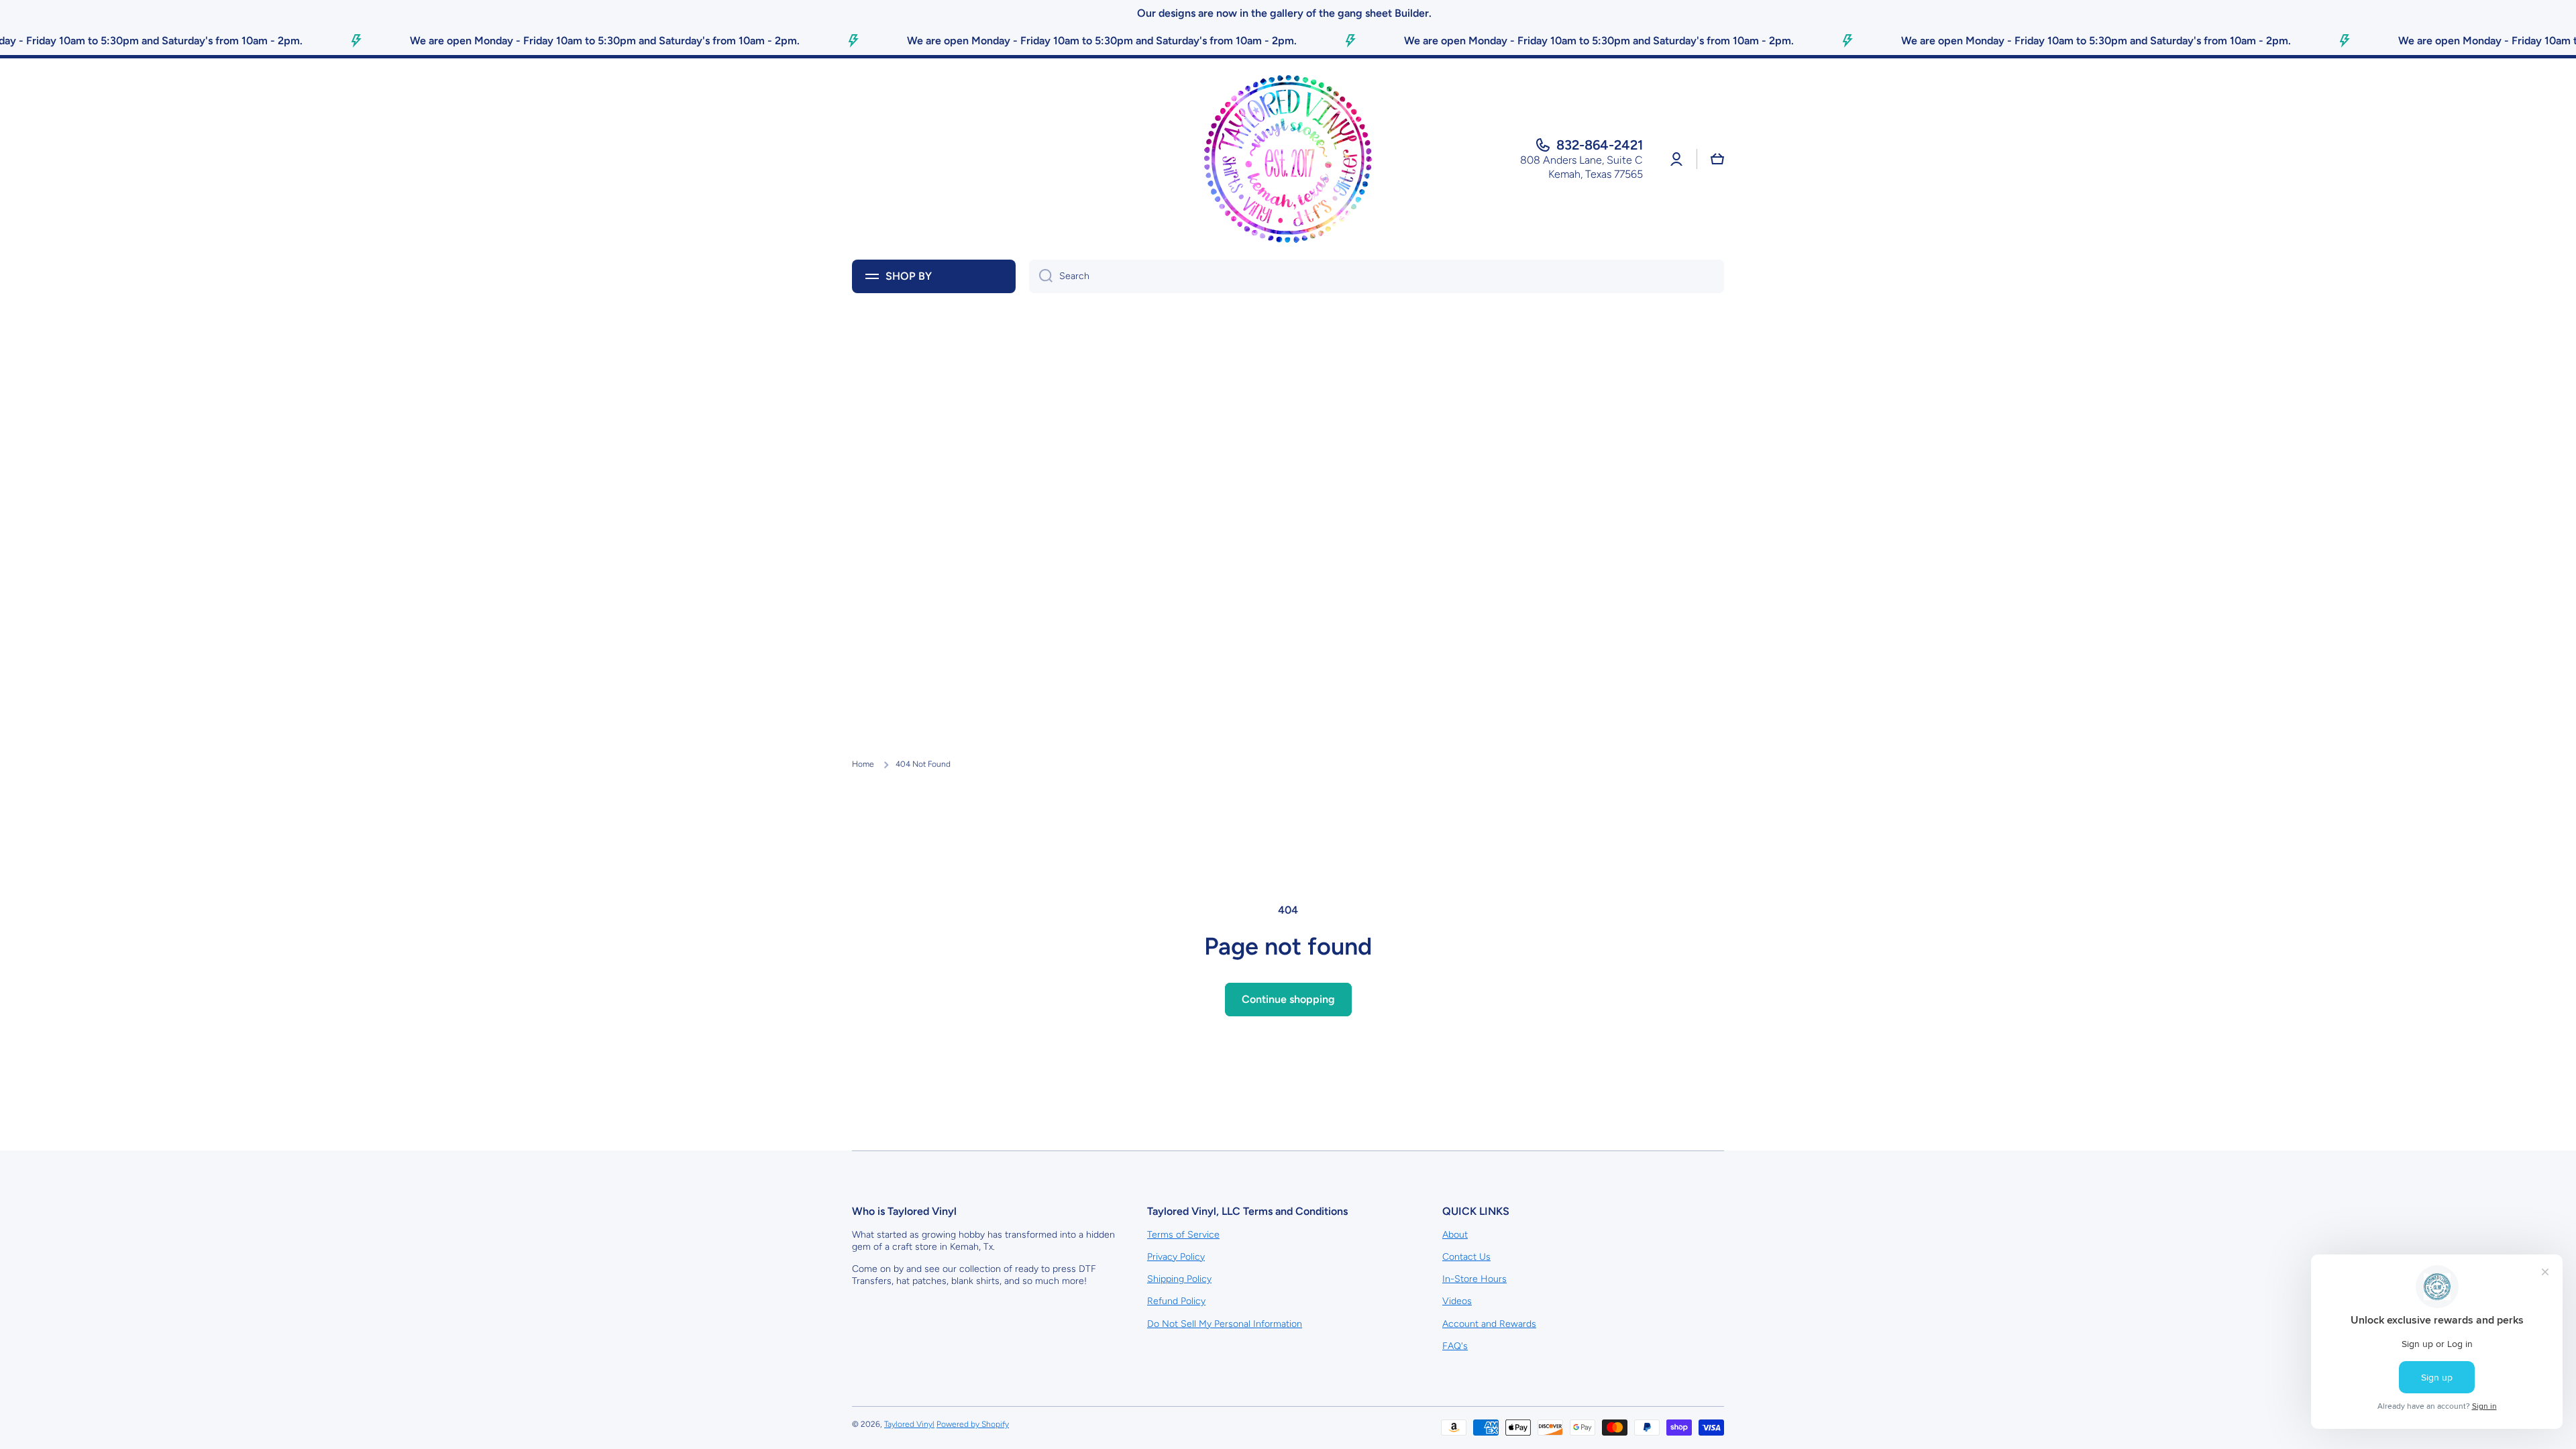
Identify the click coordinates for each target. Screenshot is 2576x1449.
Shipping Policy (1179, 1279)
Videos (1457, 1301)
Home (863, 764)
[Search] (1041, 276)
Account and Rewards (1489, 1324)
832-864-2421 (1600, 145)
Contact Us (1466, 1257)
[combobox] (1377, 276)
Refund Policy (1176, 1301)
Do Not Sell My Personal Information (1225, 1324)
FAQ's (1455, 1346)
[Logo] (1288, 159)
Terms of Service (1183, 1235)
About (1455, 1235)
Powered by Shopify (973, 1424)
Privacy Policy (1176, 1257)
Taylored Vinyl (909, 1424)
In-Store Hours (1474, 1279)
